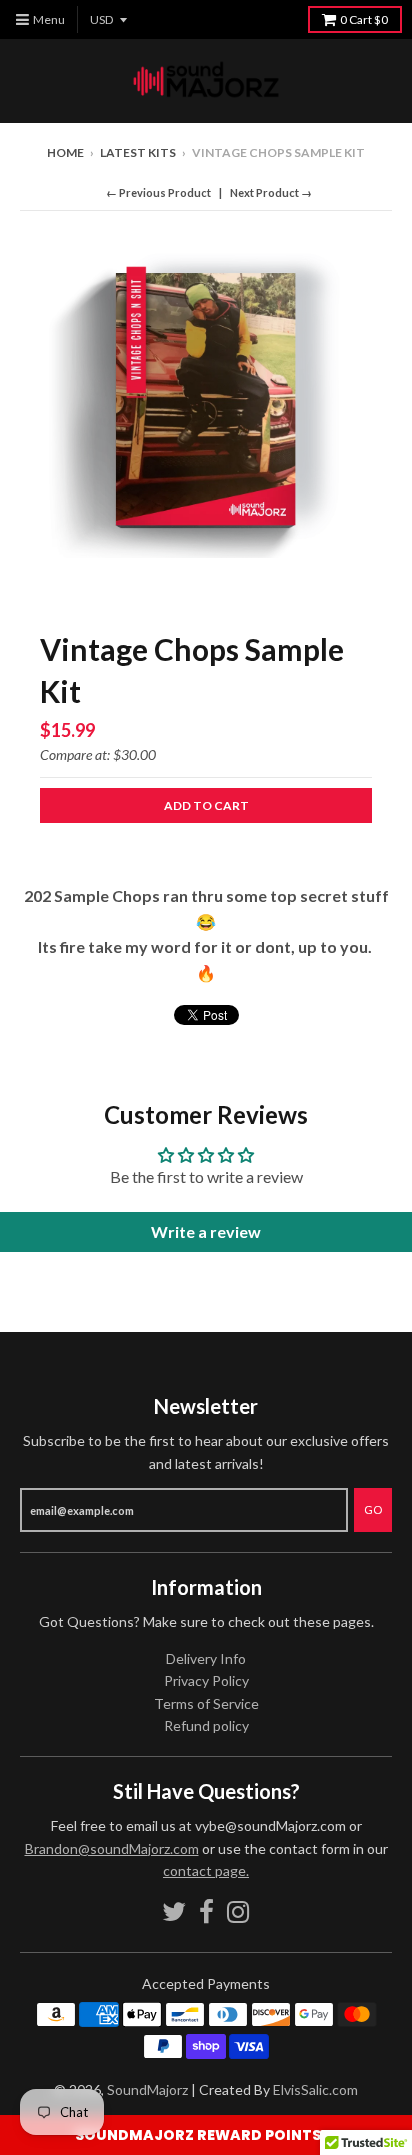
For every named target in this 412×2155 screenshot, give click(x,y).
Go (373, 1509)
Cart (364, 19)
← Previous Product (158, 192)
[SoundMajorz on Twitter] (174, 1911)
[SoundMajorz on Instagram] (238, 1911)
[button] (206, 2135)
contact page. (206, 1870)
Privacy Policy (206, 1680)
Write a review (206, 1231)
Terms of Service (206, 1703)
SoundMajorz (147, 2089)
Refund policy (206, 1725)
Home (65, 152)
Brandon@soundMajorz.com (112, 1848)
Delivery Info (206, 1658)
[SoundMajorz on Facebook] (206, 1911)
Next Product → (271, 192)
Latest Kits (138, 152)
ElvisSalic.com (315, 2089)
